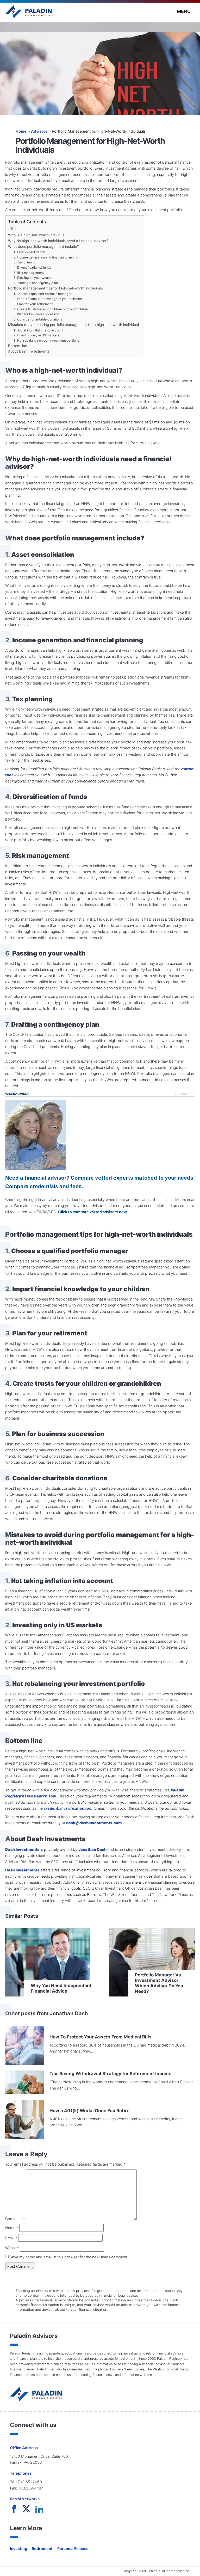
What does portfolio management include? (43, 246)
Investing (18, 2549)
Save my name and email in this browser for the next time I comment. (68, 2257)
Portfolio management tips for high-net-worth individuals (55, 288)
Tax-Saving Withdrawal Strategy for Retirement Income (110, 2073)
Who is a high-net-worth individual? (38, 235)
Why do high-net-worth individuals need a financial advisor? (58, 241)
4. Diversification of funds (32, 267)
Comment (15, 2219)
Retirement (42, 2549)
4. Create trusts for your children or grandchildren (51, 309)
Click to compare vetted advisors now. (93, 1212)
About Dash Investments (29, 351)
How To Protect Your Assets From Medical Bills (101, 2037)
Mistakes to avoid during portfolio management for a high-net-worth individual (73, 325)
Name (12, 2228)
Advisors (39, 131)
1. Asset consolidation (29, 252)
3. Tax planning (25, 262)
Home (21, 131)
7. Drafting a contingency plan (36, 283)
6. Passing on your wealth (33, 278)
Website (12, 2248)
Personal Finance (73, 2549)
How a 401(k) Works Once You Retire (89, 2110)
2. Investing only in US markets (36, 335)
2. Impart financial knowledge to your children (48, 299)
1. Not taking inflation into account (38, 330)
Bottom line (18, 346)
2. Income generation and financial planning (46, 257)
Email (11, 2238)
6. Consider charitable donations (38, 319)
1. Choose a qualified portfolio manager (43, 294)
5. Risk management (29, 273)
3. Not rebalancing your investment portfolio (46, 340)
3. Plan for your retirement (33, 304)
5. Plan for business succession (36, 314)
